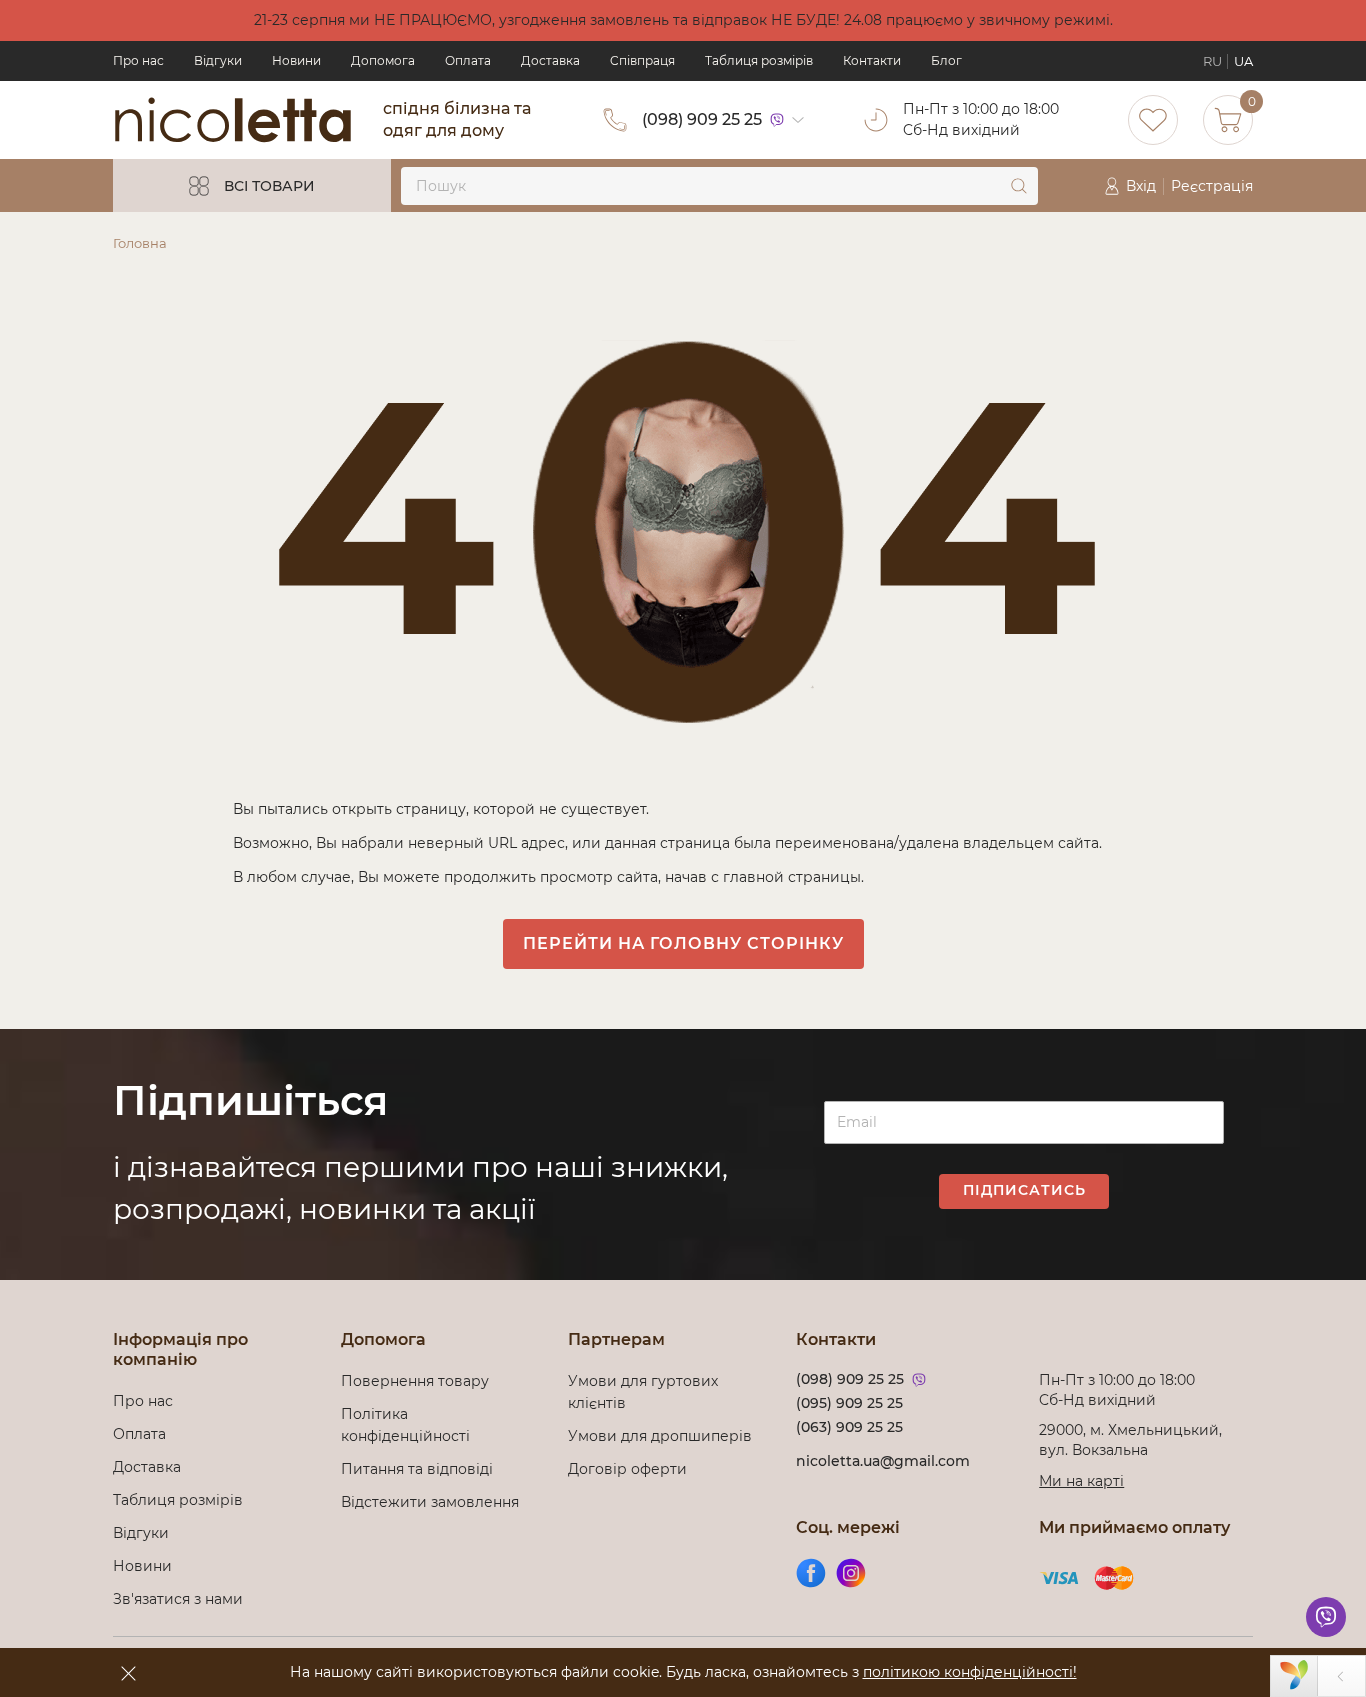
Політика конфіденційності (409, 1425)
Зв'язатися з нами (178, 1599)
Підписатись (1024, 1190)
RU (1212, 61)
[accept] (128, 1673)
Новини (296, 60)
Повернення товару (415, 1381)
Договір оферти (627, 1469)
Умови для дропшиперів (660, 1436)
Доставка (550, 60)
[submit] (1019, 186)
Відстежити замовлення (430, 1502)
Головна (140, 243)
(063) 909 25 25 (849, 1427)
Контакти (872, 60)
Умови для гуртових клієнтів (643, 1392)
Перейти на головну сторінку (683, 943)
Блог (946, 60)
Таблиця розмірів (759, 60)
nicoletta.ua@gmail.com (883, 1461)
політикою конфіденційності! (970, 1672)
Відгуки (218, 60)
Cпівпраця (642, 60)
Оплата (468, 60)
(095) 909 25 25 (849, 1403)
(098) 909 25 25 (702, 119)
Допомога (383, 60)
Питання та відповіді (417, 1469)
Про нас (138, 60)
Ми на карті (1081, 1481)
